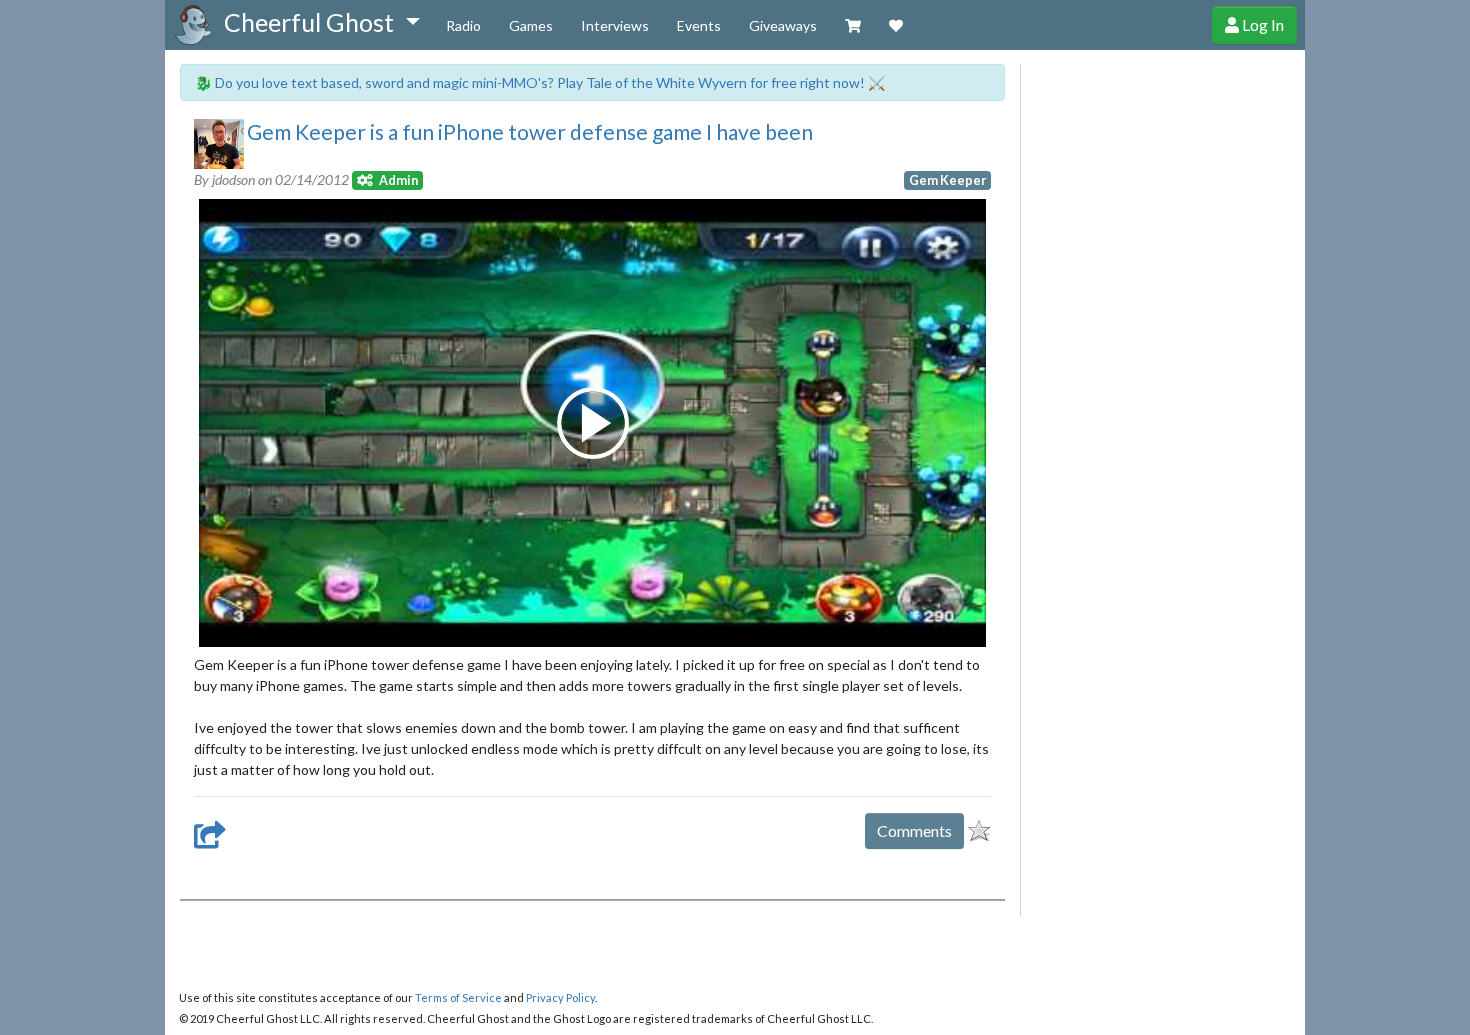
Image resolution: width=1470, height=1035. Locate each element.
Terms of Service (458, 997)
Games (531, 25)
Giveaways (783, 25)
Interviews (615, 25)
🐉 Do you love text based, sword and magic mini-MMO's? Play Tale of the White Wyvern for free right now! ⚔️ (540, 82)
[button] (321, 23)
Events (699, 25)
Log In (1261, 24)
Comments (914, 830)
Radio (463, 25)
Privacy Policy (560, 997)
